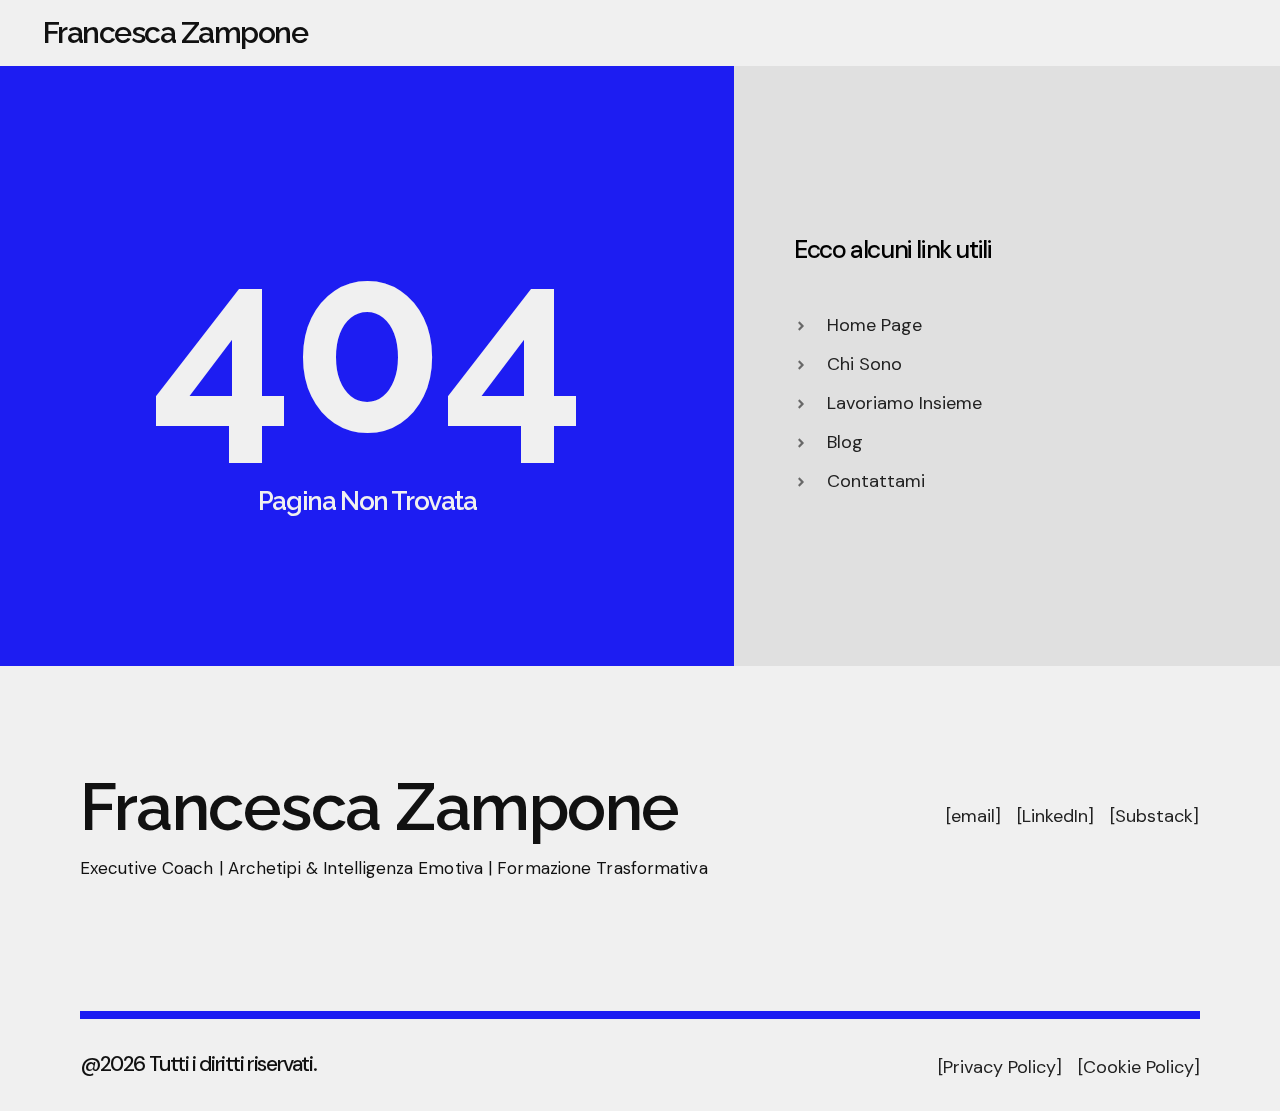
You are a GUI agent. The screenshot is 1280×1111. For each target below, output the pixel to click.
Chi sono (816, 33)
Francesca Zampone (175, 32)
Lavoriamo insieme (1101, 33)
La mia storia (939, 33)
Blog (1233, 33)
